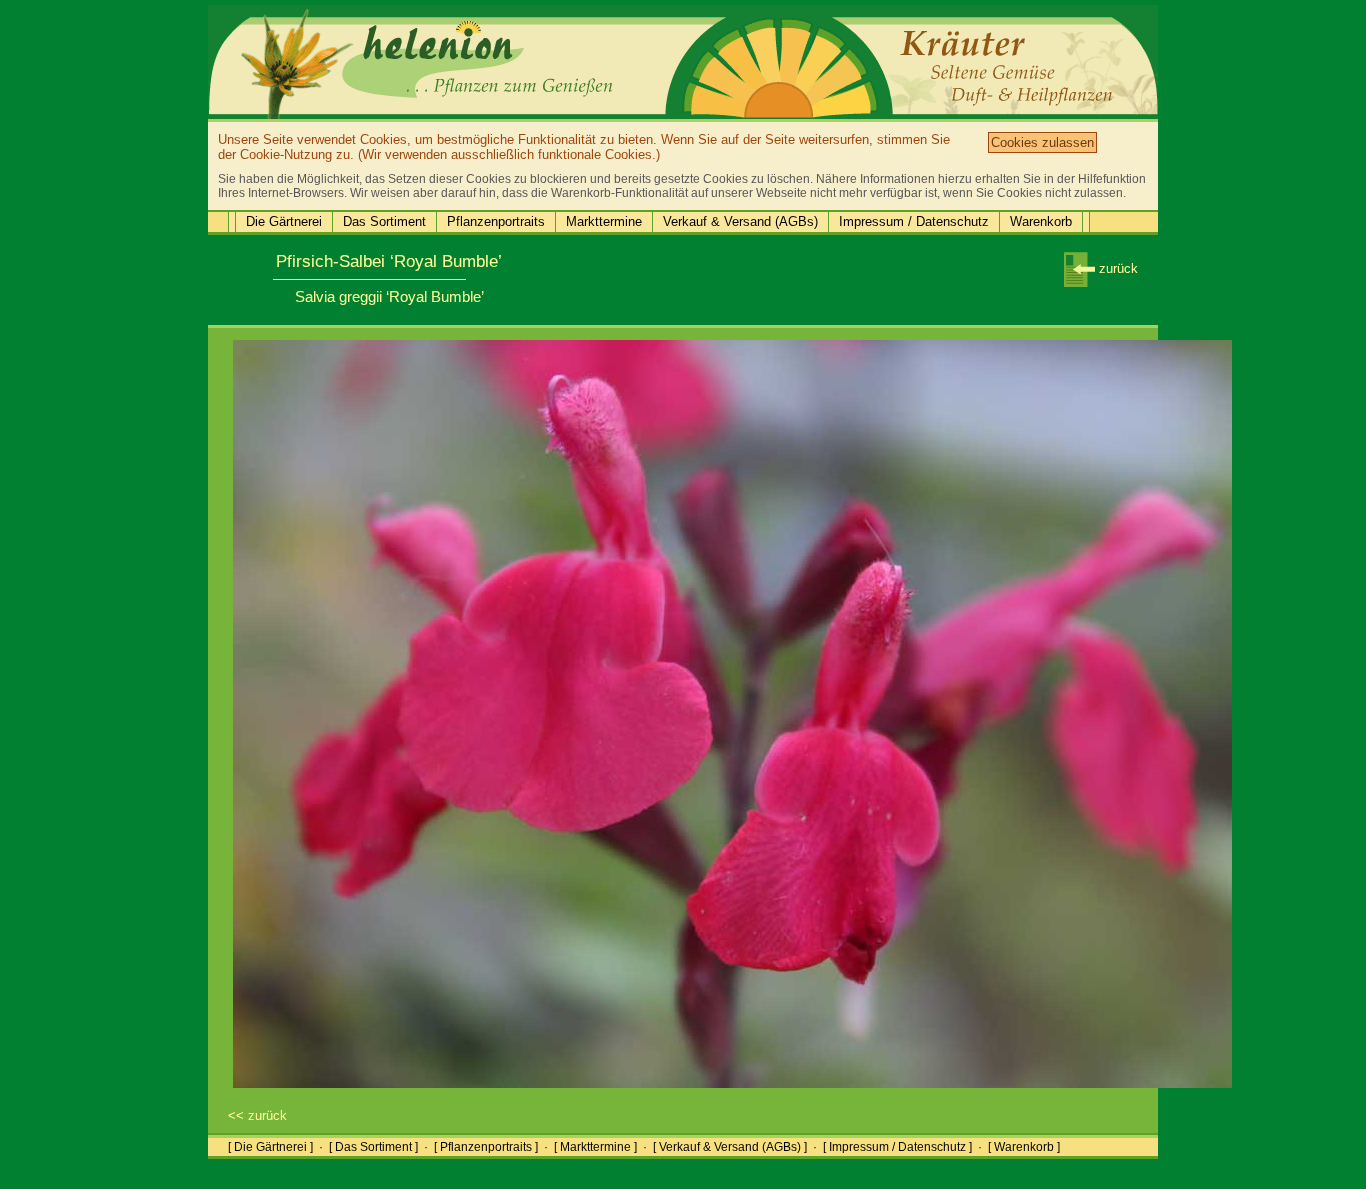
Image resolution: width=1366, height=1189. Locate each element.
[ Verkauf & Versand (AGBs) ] (730, 1147)
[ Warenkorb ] (1024, 1147)
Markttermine (604, 221)
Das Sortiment (384, 221)
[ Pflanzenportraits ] (486, 1147)
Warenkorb (1041, 221)
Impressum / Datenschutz (914, 221)
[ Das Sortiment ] (373, 1147)
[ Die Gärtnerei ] (270, 1147)
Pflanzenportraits (496, 221)
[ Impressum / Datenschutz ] (897, 1147)
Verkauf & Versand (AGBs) (740, 221)
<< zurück (257, 1115)
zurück (1116, 268)
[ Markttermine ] (595, 1147)
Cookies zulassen (1042, 142)
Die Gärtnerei (284, 221)
